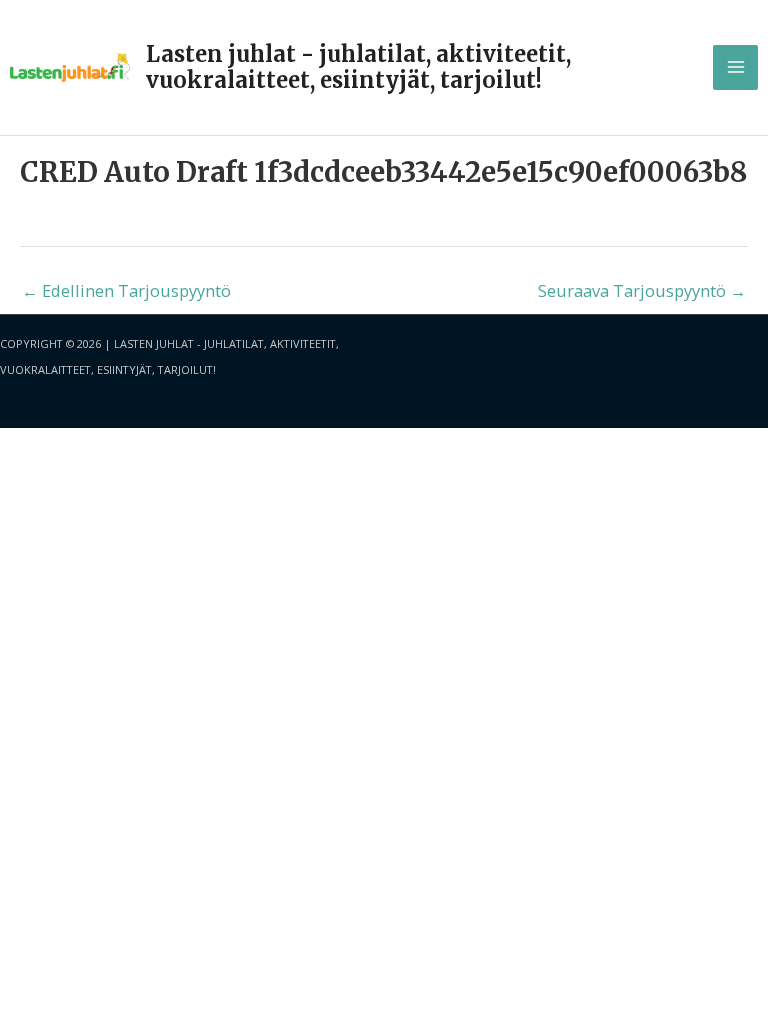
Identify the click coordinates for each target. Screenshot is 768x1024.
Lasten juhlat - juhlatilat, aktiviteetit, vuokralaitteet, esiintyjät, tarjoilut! (358, 67)
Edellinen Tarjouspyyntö (126, 290)
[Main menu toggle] (735, 67)
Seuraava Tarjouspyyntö (642, 290)
